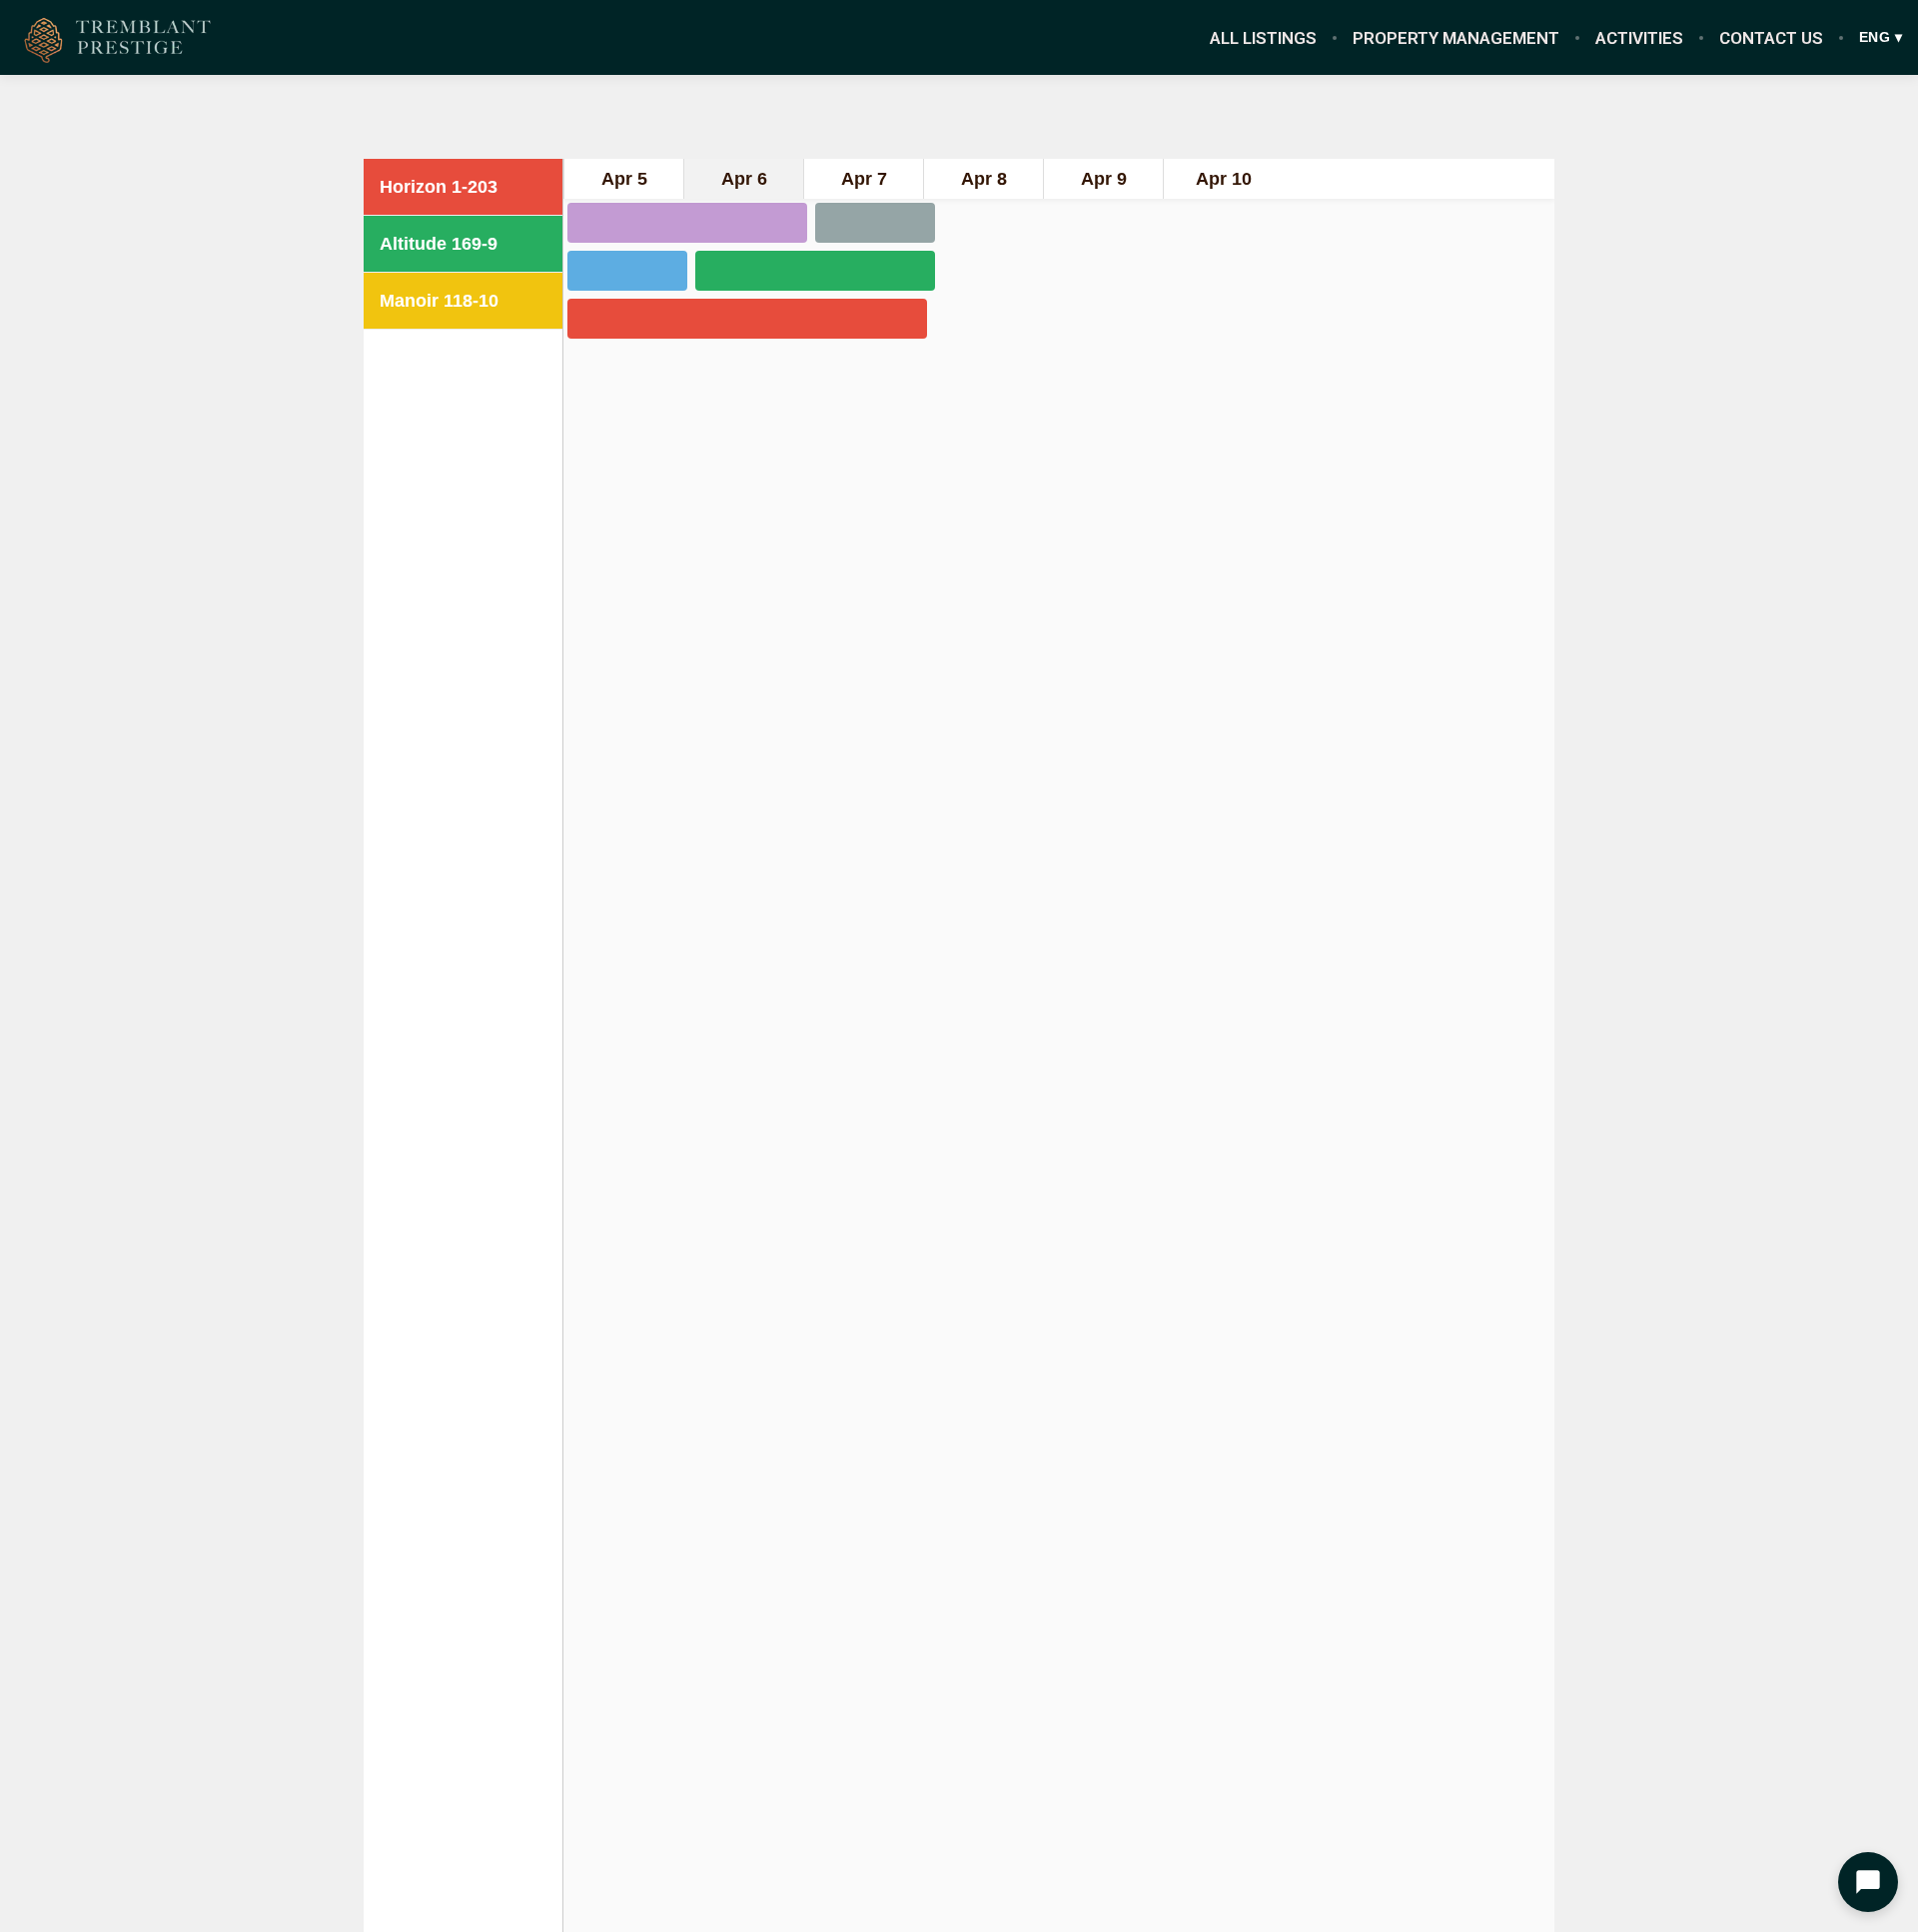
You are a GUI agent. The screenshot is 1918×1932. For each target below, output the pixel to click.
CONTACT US (1771, 38)
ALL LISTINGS (1263, 38)
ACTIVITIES (1639, 38)
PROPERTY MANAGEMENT (1456, 38)
